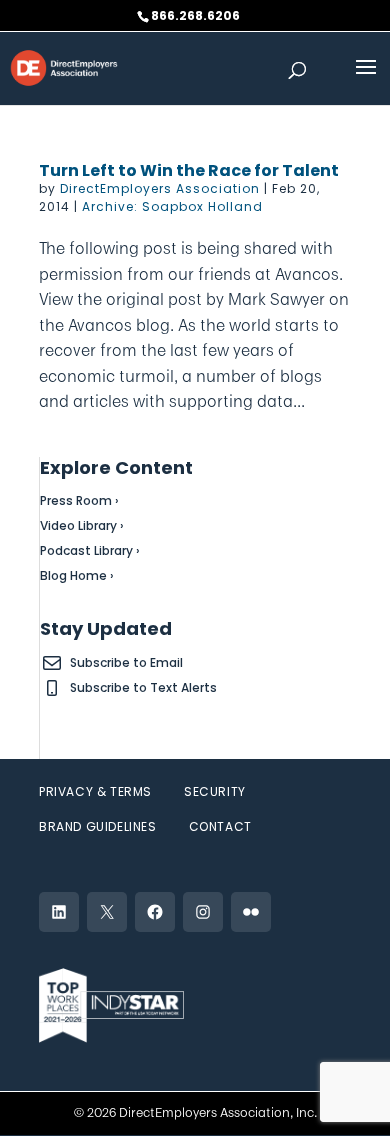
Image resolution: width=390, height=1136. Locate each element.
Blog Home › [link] (77, 575)
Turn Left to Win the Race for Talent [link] (189, 170)
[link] (64, 66)
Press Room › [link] (79, 500)
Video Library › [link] (82, 525)
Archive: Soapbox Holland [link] (172, 206)
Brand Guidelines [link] (98, 826)
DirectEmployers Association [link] (160, 188)
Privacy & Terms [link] (95, 791)
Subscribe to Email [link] (126, 662)
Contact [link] (220, 826)
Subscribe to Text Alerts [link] (143, 687)
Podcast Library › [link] (90, 550)
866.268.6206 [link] (195, 15)
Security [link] (215, 791)
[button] (366, 80)
